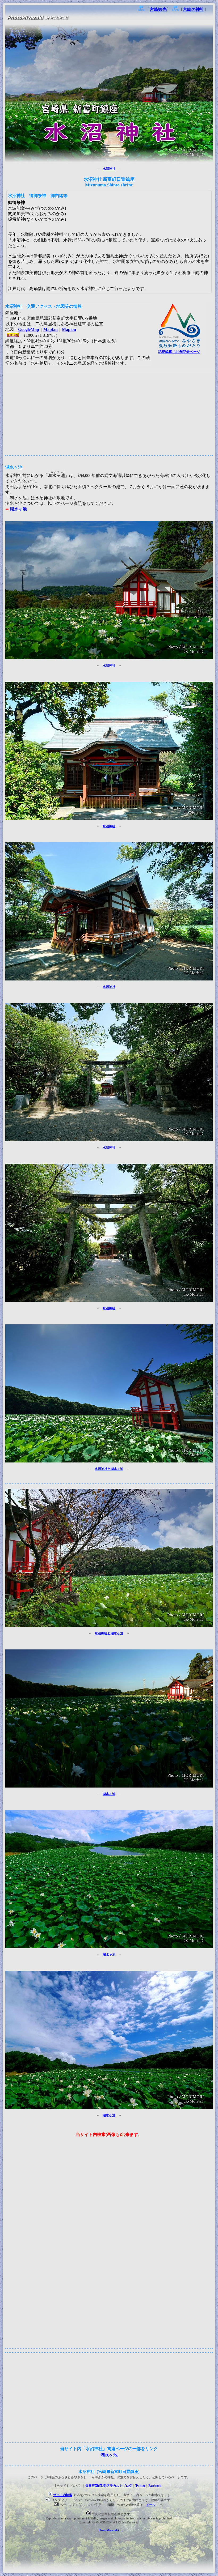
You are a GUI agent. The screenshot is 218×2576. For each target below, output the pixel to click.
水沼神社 (109, 169)
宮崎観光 (158, 9)
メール (151, 2505)
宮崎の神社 (194, 9)
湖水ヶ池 (18, 509)
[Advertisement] (109, 410)
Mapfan (51, 329)
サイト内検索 (63, 2495)
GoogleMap (29, 329)
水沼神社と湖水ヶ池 (109, 1469)
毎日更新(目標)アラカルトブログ (109, 2486)
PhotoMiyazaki (109, 2530)
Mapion (69, 329)
